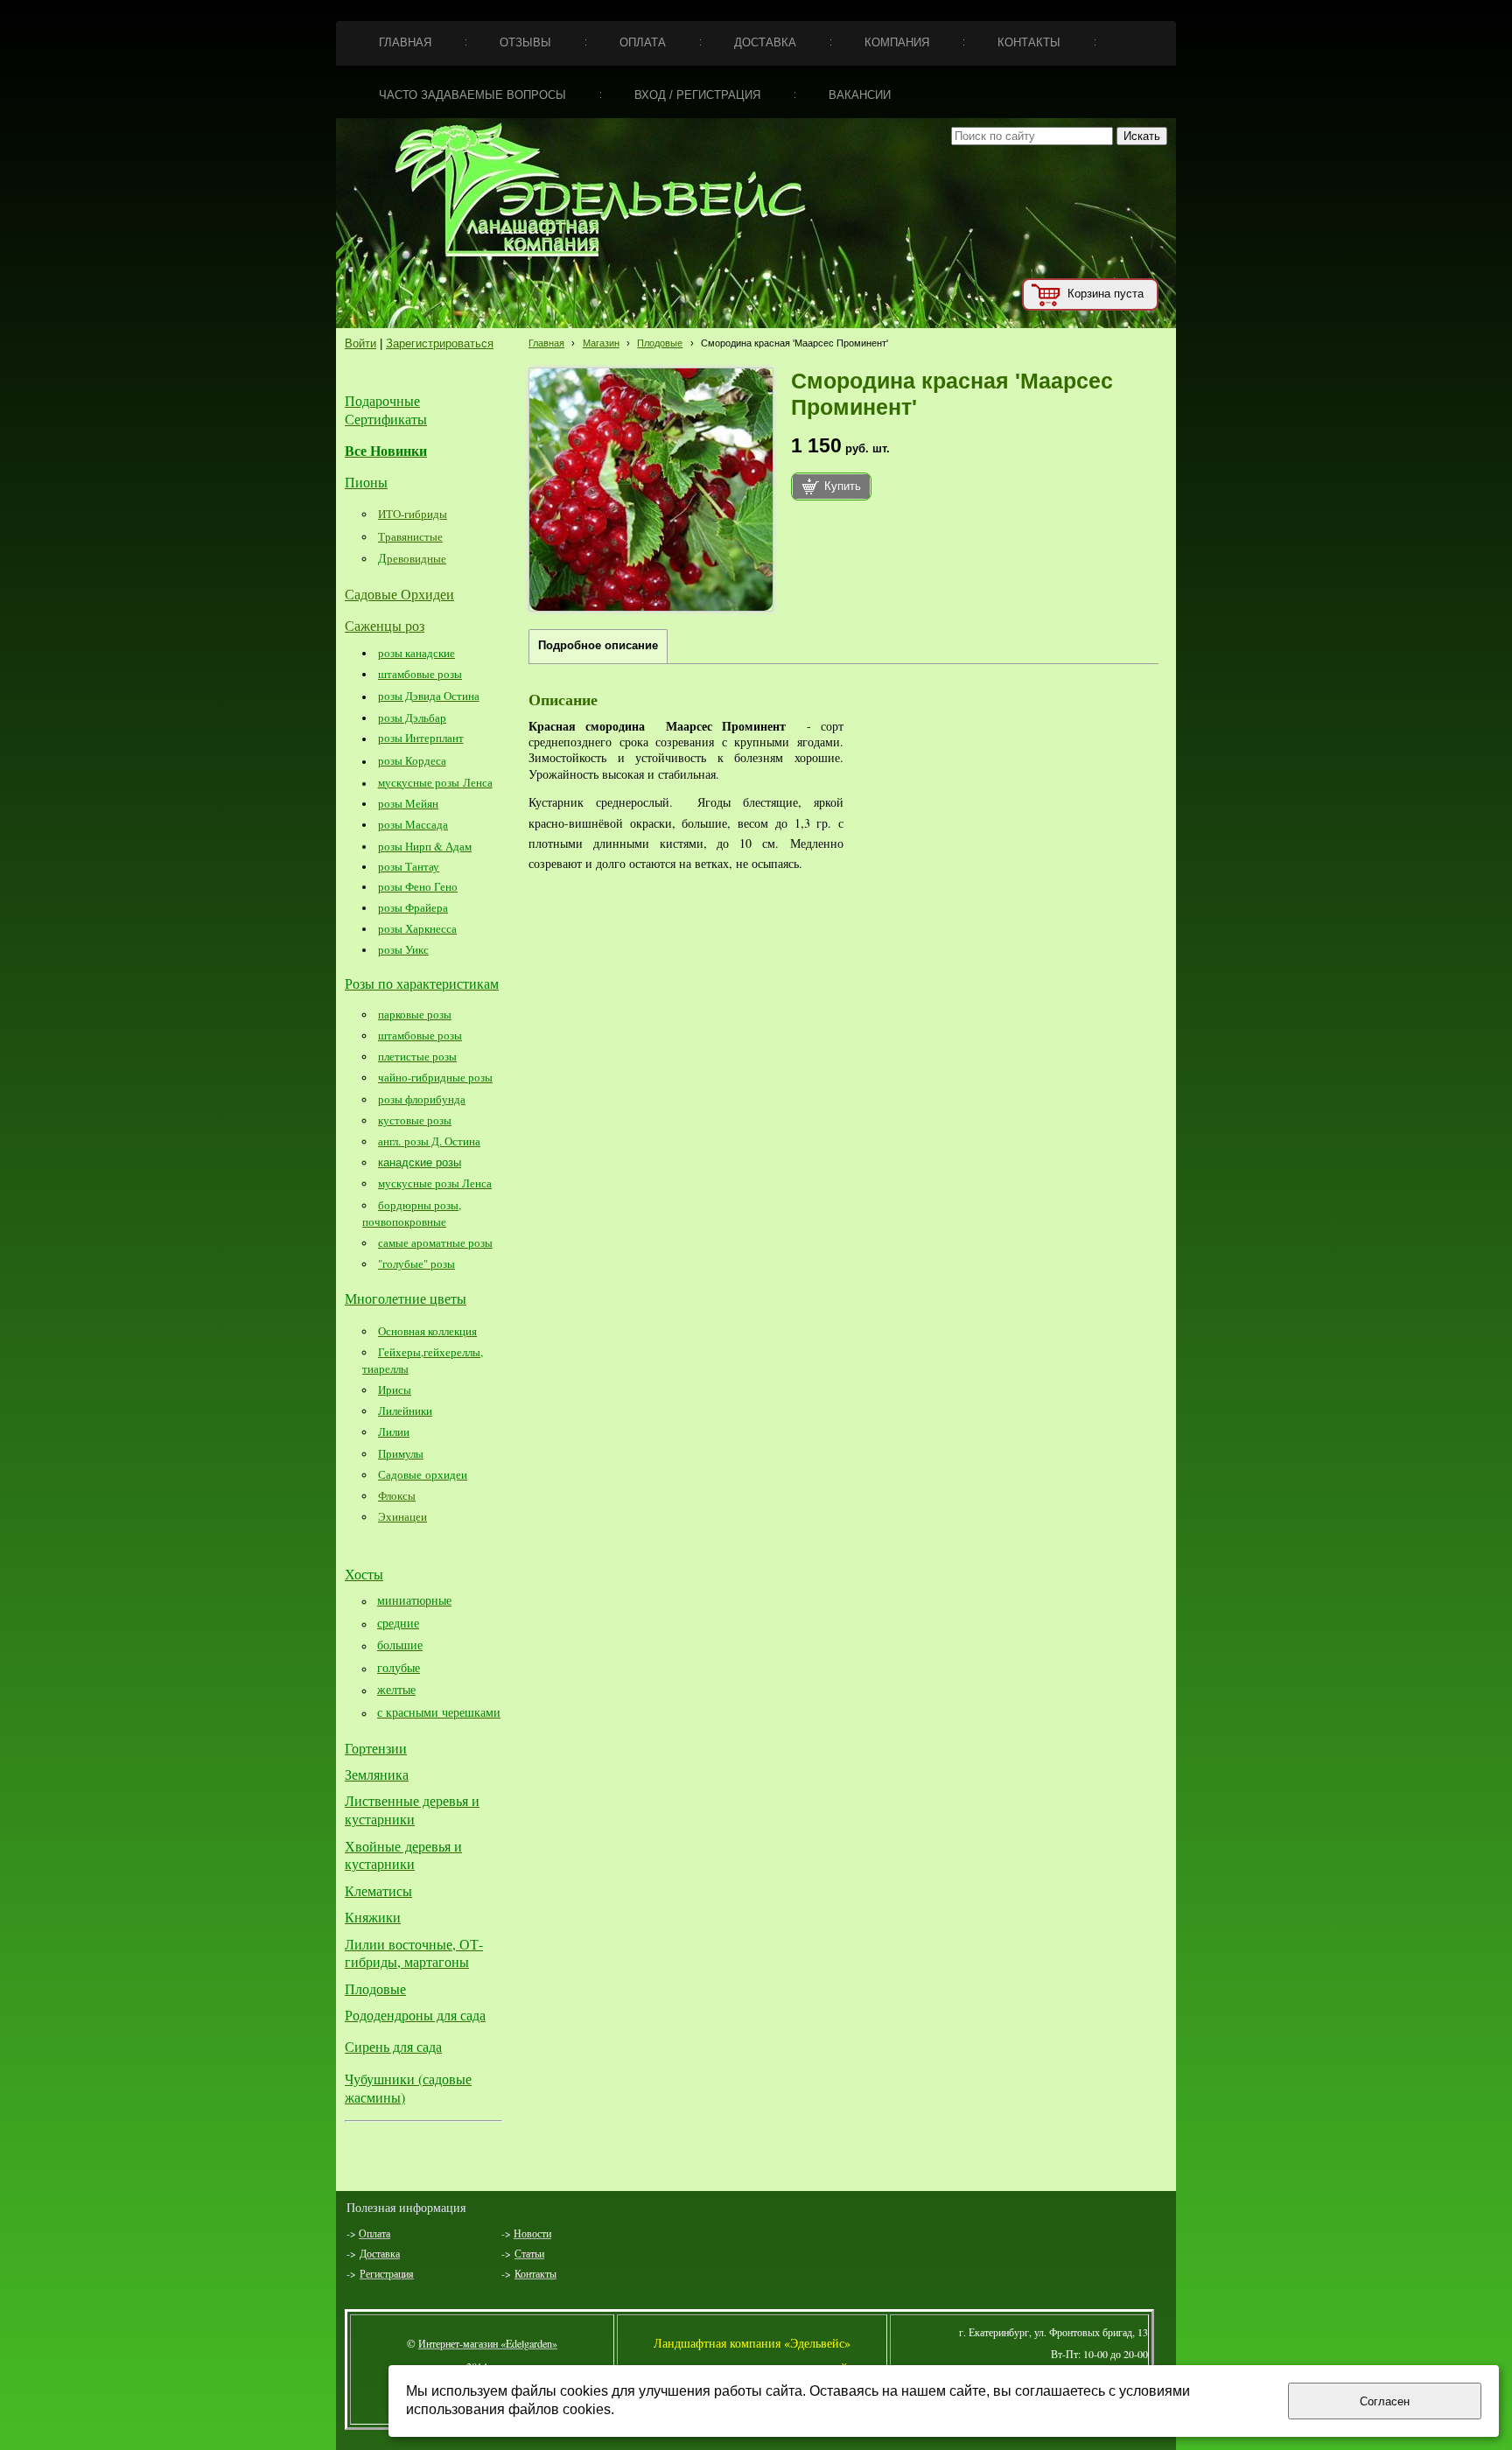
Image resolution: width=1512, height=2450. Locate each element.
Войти (360, 344)
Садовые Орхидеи (399, 594)
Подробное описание (598, 646)
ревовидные (416, 558)
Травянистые (410, 536)
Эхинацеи (402, 1516)
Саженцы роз (385, 625)
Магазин (601, 343)
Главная (546, 343)
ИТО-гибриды (413, 514)
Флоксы (397, 1495)
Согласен (1385, 2401)
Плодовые (660, 343)
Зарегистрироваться (440, 344)
